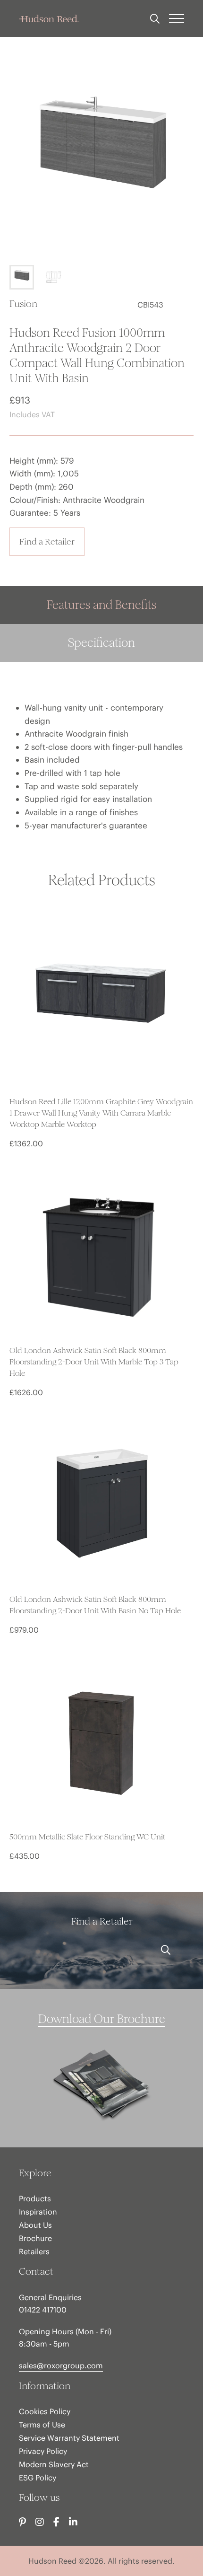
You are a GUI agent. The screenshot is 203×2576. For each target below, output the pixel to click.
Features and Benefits (101, 605)
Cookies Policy (45, 2411)
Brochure (35, 2238)
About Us (35, 2225)
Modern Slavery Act (54, 2464)
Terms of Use (42, 2425)
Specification (101, 643)
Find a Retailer (47, 541)
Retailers (34, 2251)
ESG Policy (38, 2478)
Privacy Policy (43, 2451)
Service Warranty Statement (69, 2438)
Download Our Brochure (102, 2019)
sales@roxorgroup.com (61, 2365)
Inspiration (38, 2212)
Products (35, 2198)
